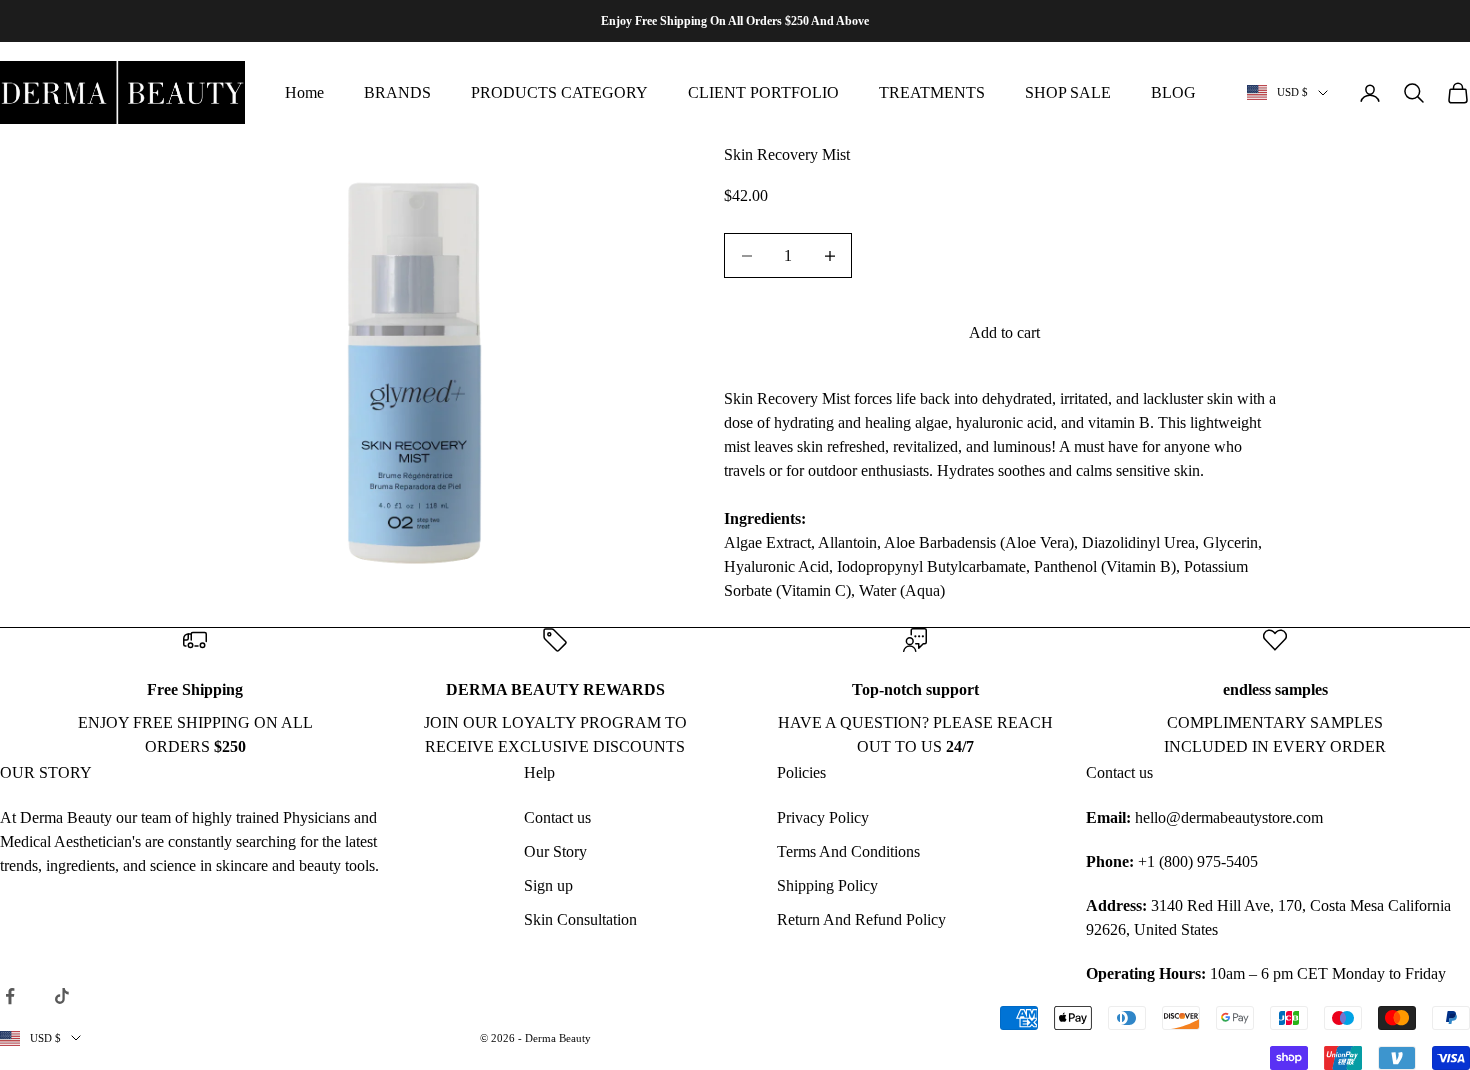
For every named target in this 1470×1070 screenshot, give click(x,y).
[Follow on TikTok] (62, 996)
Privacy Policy (823, 817)
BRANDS (397, 92)
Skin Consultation (580, 919)
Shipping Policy (827, 885)
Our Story (555, 851)
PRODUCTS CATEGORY (559, 92)
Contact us (557, 817)
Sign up (548, 885)
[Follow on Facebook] (10, 996)
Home (304, 92)
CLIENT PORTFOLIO (763, 92)
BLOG (1173, 92)
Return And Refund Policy (861, 919)
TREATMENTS (932, 92)
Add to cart (1004, 332)
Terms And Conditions (848, 851)
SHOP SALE (1068, 92)
